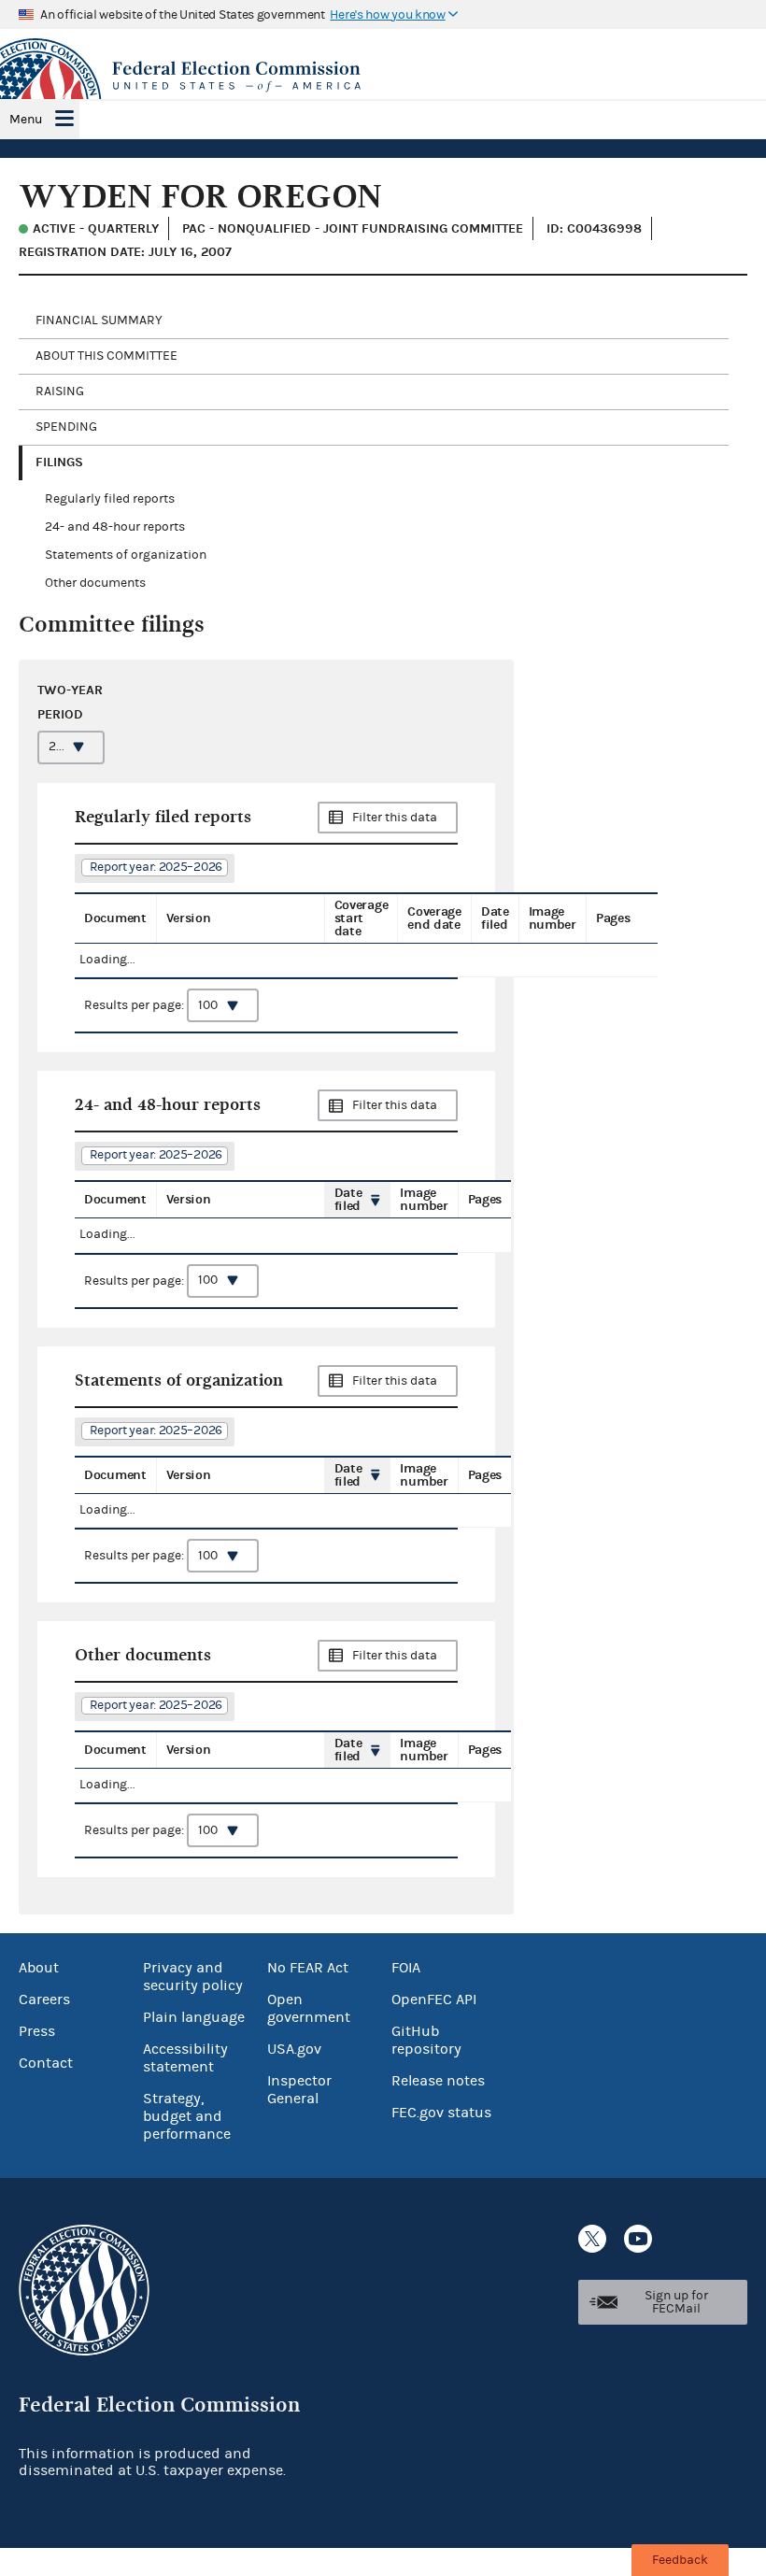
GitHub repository (426, 2040)
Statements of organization (126, 555)
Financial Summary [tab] (99, 320)
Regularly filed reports (110, 499)
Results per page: (135, 1005)
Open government (309, 2008)
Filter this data (395, 818)
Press (37, 2031)
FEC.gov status (441, 2113)
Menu (26, 120)
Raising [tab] (60, 391)
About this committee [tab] (106, 356)
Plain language (194, 2017)
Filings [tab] (59, 462)
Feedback (680, 2560)
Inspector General (299, 2090)
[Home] (383, 77)
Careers (44, 2000)
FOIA (406, 1968)
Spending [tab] (66, 427)
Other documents (95, 583)
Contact (46, 2063)
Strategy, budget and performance (187, 2116)
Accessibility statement (185, 2058)
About (39, 1968)
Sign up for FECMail (676, 2302)
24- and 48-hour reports (115, 527)
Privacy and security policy (193, 1977)
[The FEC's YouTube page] (638, 2239)
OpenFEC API (434, 2000)
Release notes (438, 2081)
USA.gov (294, 2049)
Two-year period (70, 702)
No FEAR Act (308, 1968)
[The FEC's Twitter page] (592, 2239)
